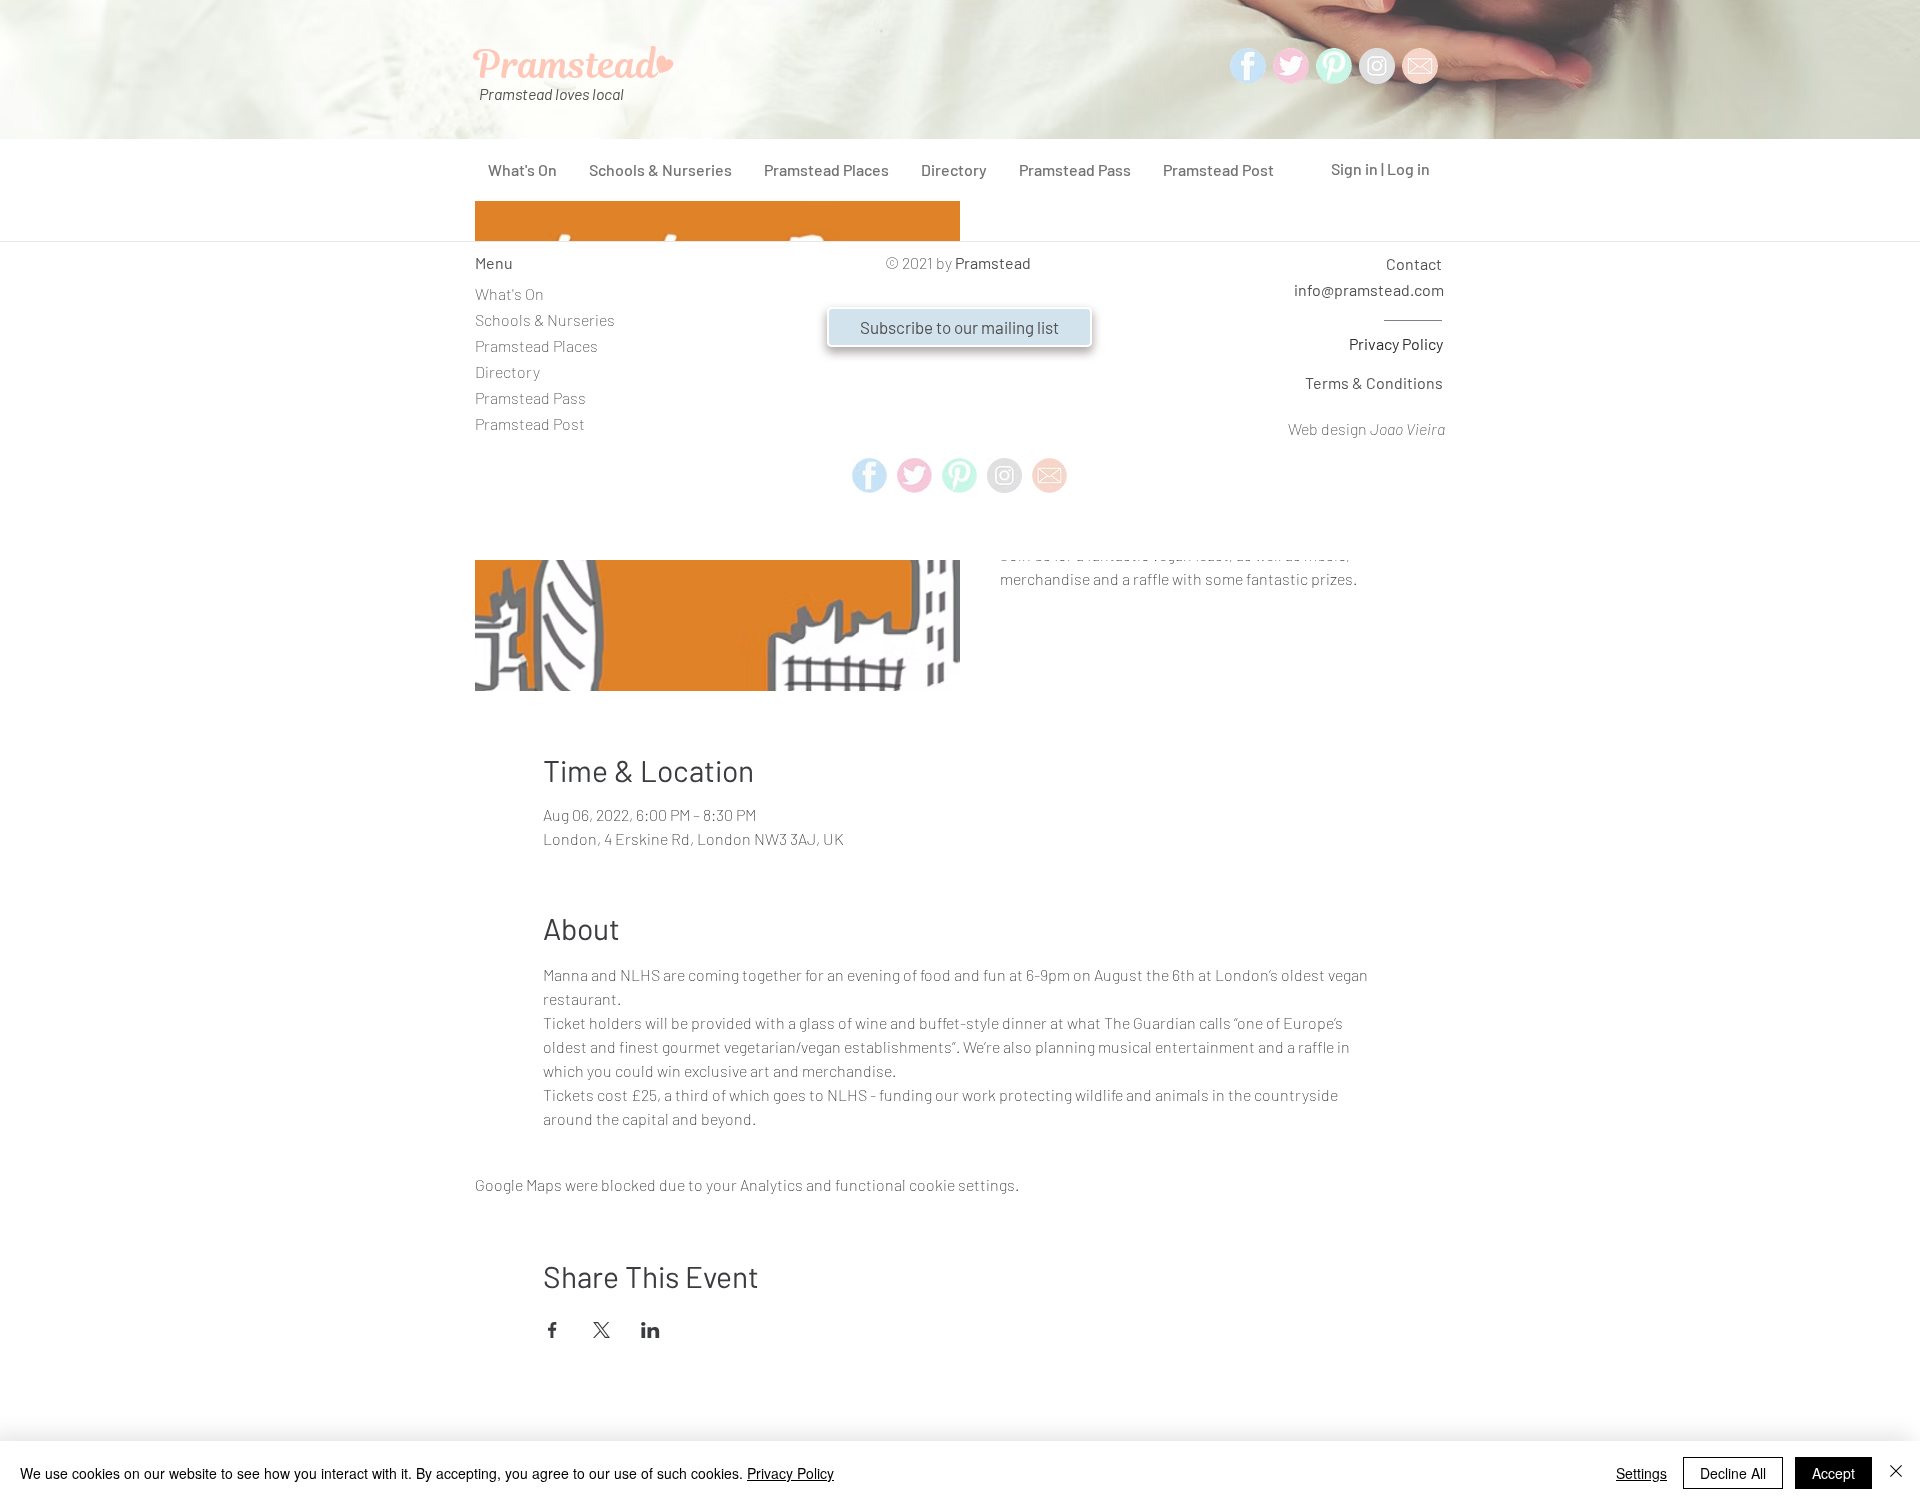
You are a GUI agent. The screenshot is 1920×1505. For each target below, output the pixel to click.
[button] (959, 327)
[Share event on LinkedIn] (650, 1330)
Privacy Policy (1396, 343)
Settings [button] (1641, 1473)
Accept (1833, 1473)
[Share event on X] (601, 1330)
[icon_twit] (1291, 66)
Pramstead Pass (530, 397)
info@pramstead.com (1369, 289)
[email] (1049, 475)
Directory (507, 371)
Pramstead (993, 262)
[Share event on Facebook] (552, 1330)
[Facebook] (1248, 66)
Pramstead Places (536, 345)
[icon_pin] (1334, 66)
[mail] (1420, 66)
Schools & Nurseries (545, 319)
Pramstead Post (530, 423)
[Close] (1896, 1473)
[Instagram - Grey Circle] (1377, 66)
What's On (509, 293)
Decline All (1733, 1473)
